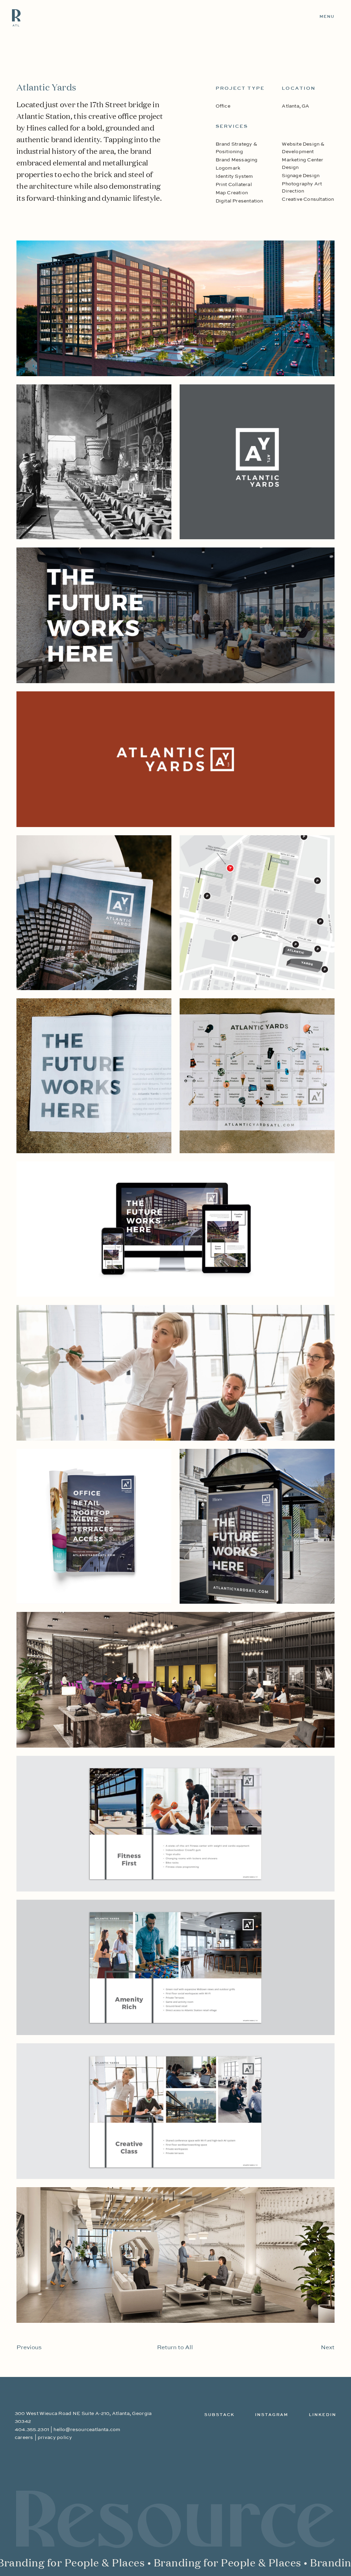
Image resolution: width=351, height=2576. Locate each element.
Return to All (175, 2348)
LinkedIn (323, 2415)
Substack (219, 2415)
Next (328, 2348)
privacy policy (55, 2438)
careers (24, 2438)
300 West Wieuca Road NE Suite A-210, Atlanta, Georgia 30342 (83, 2417)
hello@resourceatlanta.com (87, 2430)
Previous (29, 2348)
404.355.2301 (32, 2430)
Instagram (272, 2415)
